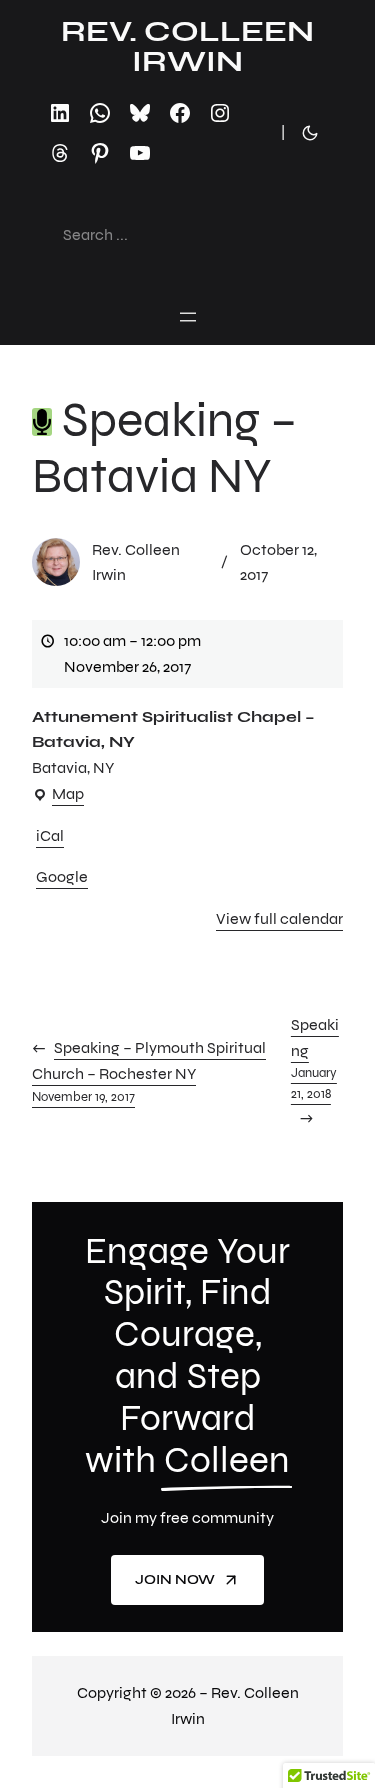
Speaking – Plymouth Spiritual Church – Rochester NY (149, 1071)
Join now (175, 1579)
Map (58, 795)
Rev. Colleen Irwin (187, 46)
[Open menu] (188, 317)
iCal (50, 835)
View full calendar (279, 918)
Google (62, 876)
